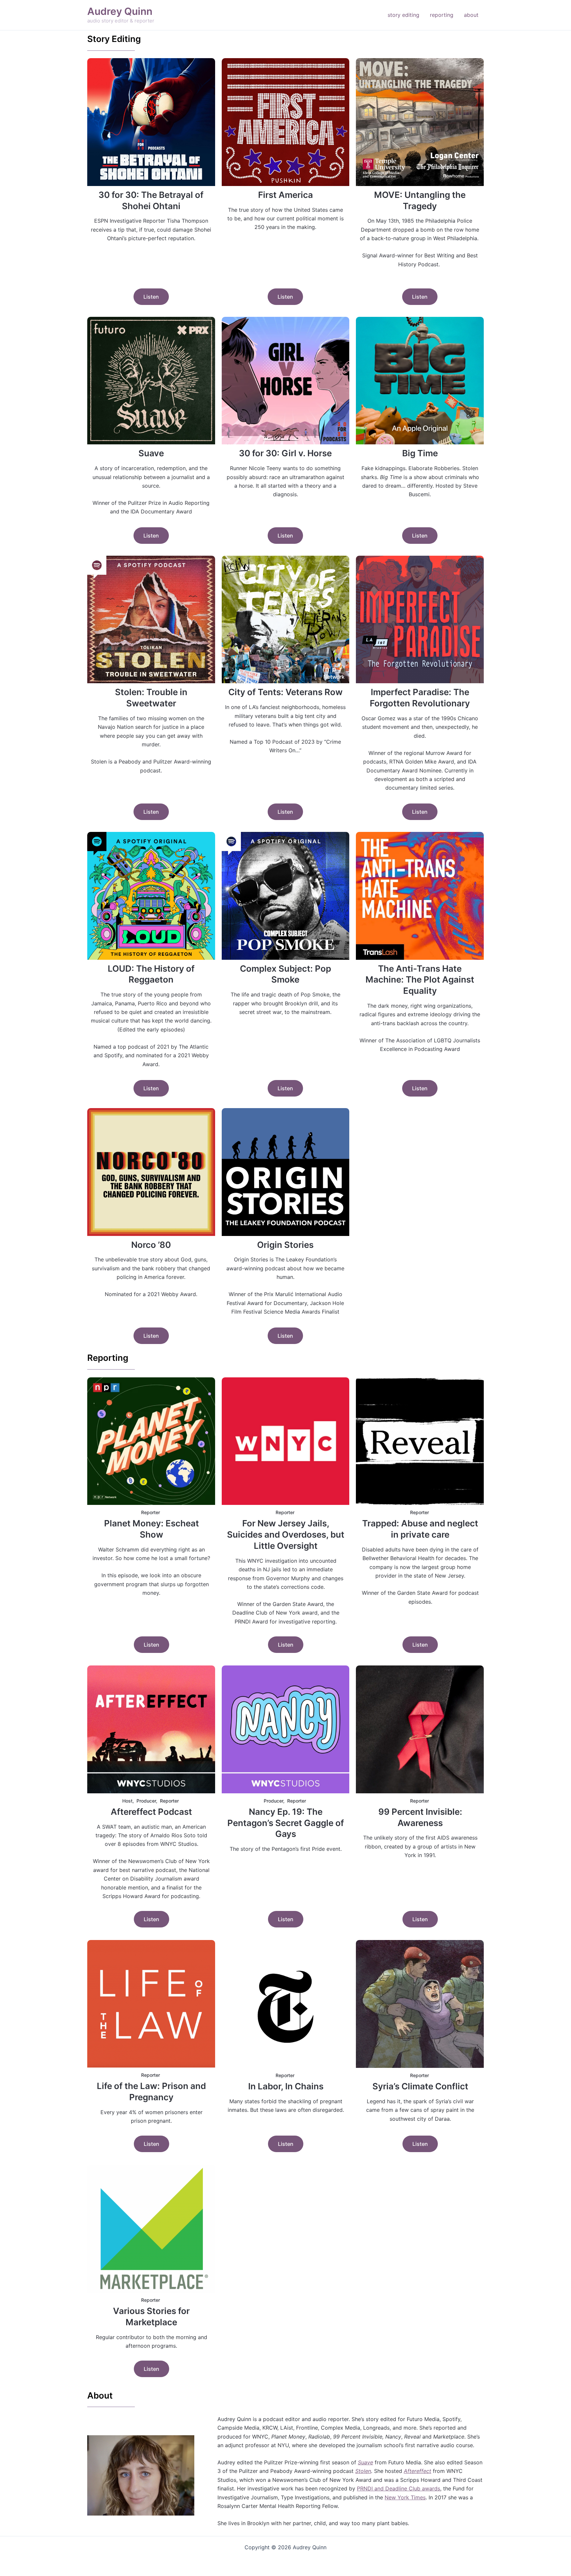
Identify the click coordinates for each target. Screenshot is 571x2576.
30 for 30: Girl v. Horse (285, 453)
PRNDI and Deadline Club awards (399, 2488)
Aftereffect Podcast (151, 1812)
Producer (146, 1801)
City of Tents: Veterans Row (285, 692)
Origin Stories (285, 1245)
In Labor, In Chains (286, 2086)
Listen (151, 297)
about (471, 15)
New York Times (405, 2497)
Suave (151, 453)
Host (127, 1801)
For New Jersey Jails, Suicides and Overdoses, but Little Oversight (286, 1534)
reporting (442, 15)
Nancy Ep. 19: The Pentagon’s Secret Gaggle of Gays (286, 1823)
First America (285, 195)
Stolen (363, 2471)
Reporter (151, 1512)
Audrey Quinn (120, 11)
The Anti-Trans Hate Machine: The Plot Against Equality (420, 980)
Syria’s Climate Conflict (420, 2086)
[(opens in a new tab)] (151, 122)
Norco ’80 (151, 1245)
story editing (403, 15)
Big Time (420, 453)
